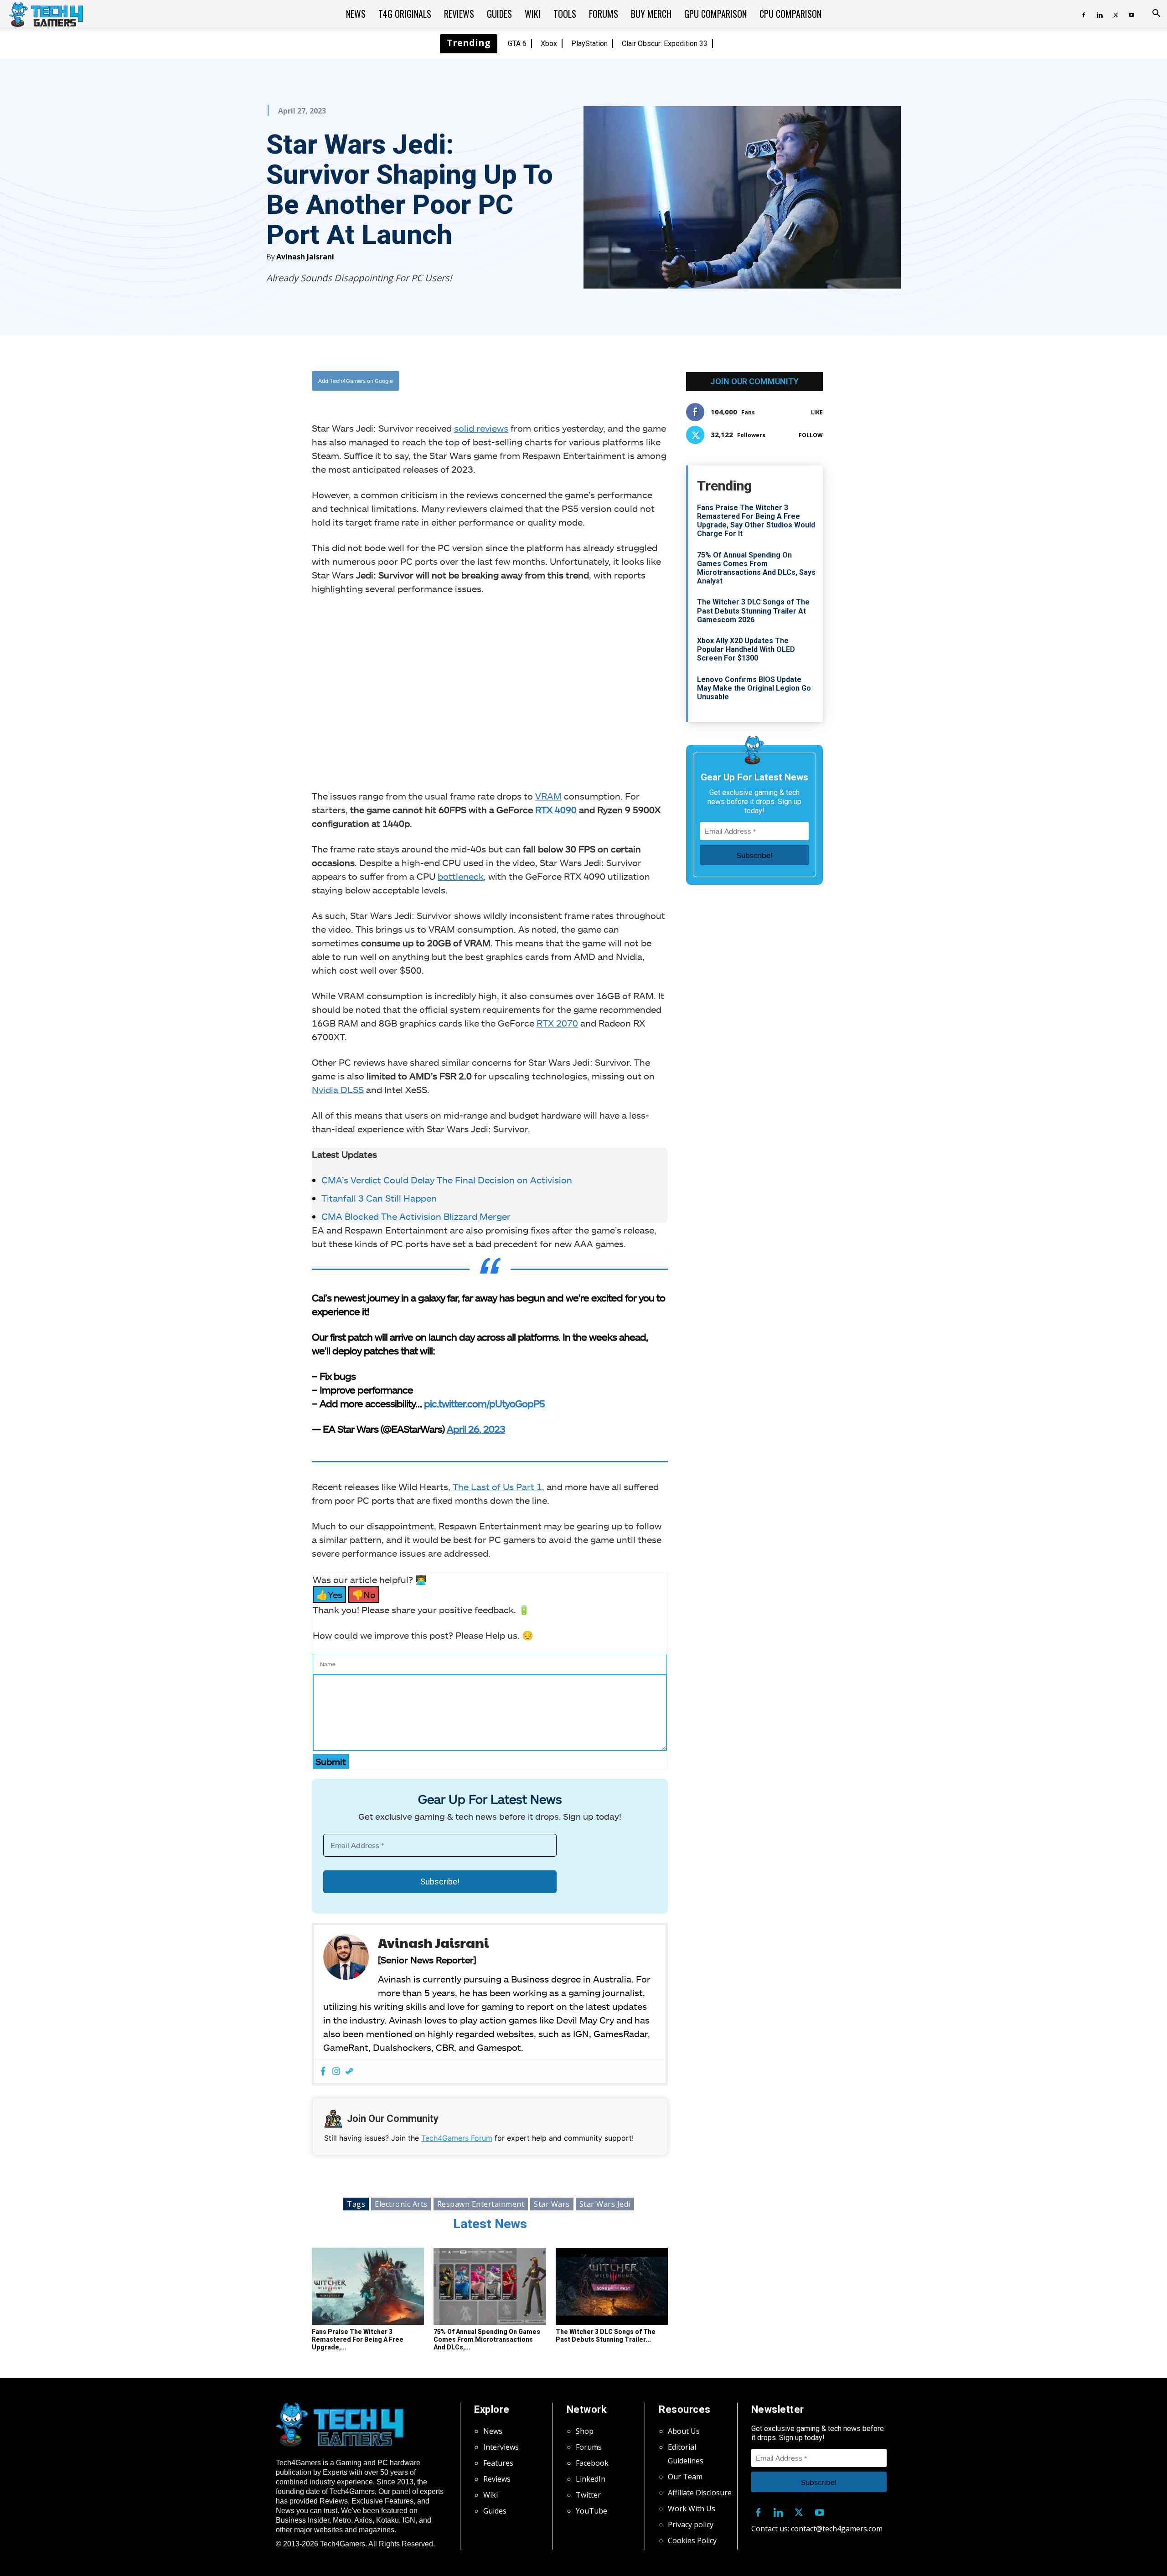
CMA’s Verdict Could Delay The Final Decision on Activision (447, 1180)
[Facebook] (1084, 14)
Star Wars (552, 2204)
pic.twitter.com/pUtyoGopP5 (484, 1403)
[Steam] (349, 2072)
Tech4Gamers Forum (457, 2138)
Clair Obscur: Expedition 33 (665, 44)
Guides (499, 14)
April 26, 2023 (476, 1429)
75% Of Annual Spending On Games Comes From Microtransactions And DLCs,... (487, 2339)
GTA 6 (517, 44)
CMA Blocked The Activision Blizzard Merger (416, 1216)
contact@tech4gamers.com (837, 2529)
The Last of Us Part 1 (497, 1487)
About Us (684, 2431)
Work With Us (692, 2509)
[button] (1156, 14)
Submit (331, 1761)
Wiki (533, 14)
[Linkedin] (1100, 14)
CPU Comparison (790, 14)
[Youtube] (1131, 14)
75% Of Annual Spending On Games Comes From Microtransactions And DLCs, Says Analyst (756, 568)
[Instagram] (336, 2072)
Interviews (501, 2447)
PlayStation (589, 44)
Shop (585, 2431)
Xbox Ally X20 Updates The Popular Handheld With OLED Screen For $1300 (746, 649)
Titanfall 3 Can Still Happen (379, 1198)
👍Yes (329, 1595)
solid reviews (481, 428)
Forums (604, 14)
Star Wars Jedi (605, 2204)
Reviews (459, 14)
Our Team (685, 2477)
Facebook (592, 2463)
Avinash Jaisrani (305, 257)
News (356, 14)
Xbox (549, 44)
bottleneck (461, 876)
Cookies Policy (692, 2540)
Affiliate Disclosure (700, 2493)
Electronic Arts (401, 2204)
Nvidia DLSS (338, 1089)
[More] (583, 381)
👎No (364, 1595)
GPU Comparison (715, 14)
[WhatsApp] (540, 381)
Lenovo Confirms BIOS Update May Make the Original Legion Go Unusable (754, 688)
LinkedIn (591, 2479)
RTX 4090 (556, 810)
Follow (811, 435)
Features (498, 2463)
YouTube (591, 2511)
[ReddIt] (561, 381)
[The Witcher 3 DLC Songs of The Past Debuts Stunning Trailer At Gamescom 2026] (612, 2287)
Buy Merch (651, 14)
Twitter (588, 2495)
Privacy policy (691, 2524)
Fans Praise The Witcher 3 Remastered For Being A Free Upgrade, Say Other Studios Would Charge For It (756, 521)
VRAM (548, 796)
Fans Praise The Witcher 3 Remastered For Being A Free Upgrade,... (358, 2339)
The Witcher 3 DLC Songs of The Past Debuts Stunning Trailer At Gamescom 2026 (753, 611)
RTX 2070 (557, 1023)
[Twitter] (1115, 14)
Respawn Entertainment (481, 2204)
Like (817, 412)
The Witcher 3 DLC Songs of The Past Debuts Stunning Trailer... (606, 2336)
